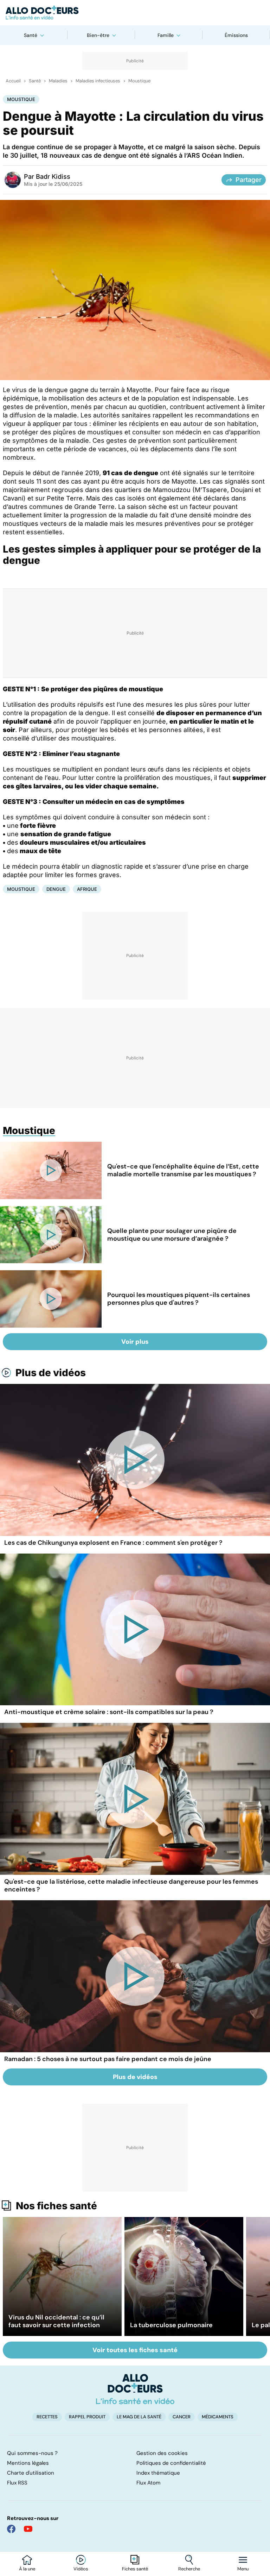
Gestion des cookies (162, 2453)
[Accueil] (135, 2389)
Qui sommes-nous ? (32, 2453)
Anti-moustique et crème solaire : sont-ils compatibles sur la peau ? (109, 1712)
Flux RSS (17, 2483)
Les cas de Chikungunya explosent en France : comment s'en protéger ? (113, 1543)
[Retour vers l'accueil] (135, 13)
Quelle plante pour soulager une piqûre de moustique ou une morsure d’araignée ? (172, 1235)
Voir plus (135, 1342)
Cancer (182, 2417)
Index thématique (158, 2473)
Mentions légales (28, 2463)
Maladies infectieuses (98, 81)
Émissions (236, 35)
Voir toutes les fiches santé (135, 2350)
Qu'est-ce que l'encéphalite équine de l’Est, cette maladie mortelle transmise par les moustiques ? (183, 1170)
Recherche (189, 2569)
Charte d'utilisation (31, 2473)
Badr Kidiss (53, 177)
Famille (166, 35)
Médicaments (218, 2417)
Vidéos (81, 2569)
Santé (31, 35)
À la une (27, 2569)
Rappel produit (87, 2417)
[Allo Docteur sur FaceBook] (11, 2529)
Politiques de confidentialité (171, 2463)
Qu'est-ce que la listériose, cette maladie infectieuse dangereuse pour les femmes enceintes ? (131, 1885)
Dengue (56, 889)
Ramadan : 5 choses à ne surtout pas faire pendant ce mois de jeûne (108, 2059)
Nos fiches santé (56, 2206)
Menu (243, 2569)
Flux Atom (148, 2483)
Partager (249, 180)
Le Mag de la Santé (139, 2417)
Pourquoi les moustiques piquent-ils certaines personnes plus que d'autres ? (179, 1299)
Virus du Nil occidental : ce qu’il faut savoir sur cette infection (56, 2321)
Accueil (13, 81)
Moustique (139, 81)
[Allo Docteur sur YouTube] (28, 2529)
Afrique (87, 889)
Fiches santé (135, 2569)
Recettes (47, 2417)
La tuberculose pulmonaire (171, 2325)
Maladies (58, 81)
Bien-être (98, 35)
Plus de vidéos (51, 1373)
